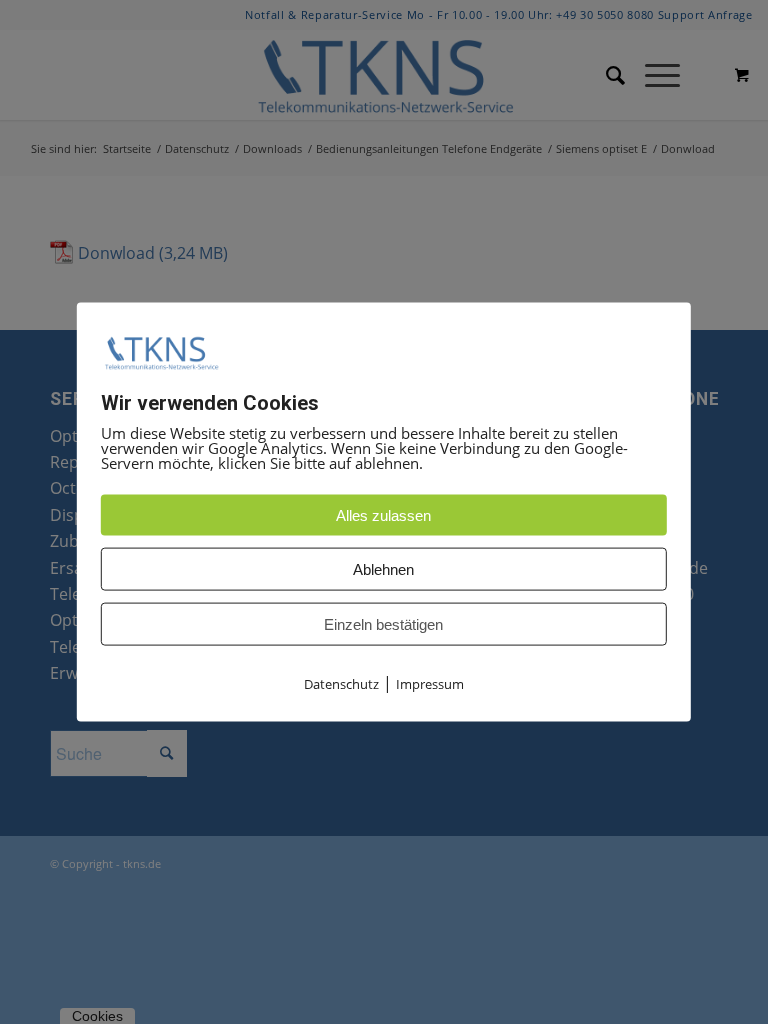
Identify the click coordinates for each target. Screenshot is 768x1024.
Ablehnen (383, 569)
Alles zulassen (383, 515)
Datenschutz (341, 684)
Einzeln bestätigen (383, 624)
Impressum (430, 684)
